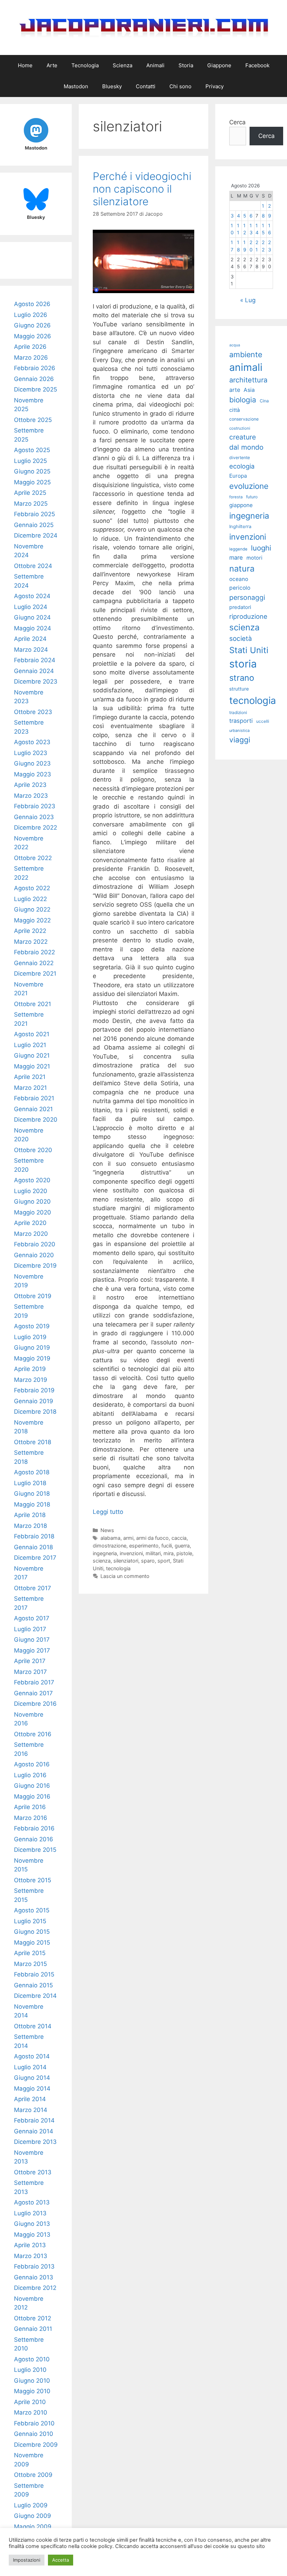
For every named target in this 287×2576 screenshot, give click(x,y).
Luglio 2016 (30, 1775)
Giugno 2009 (33, 2516)
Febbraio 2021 (34, 1098)
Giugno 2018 (32, 1494)
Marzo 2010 (31, 2412)
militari (153, 1553)
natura (242, 569)
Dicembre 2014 (35, 1996)
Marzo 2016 (31, 1818)
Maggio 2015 (32, 1943)
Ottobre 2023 (33, 712)
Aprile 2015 (30, 1953)
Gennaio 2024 (34, 671)
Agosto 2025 (32, 450)
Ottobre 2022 (33, 858)
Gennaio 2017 (33, 1693)
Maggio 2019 (32, 1358)
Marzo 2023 (31, 796)
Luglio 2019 (30, 1337)
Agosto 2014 (32, 2056)
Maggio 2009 (33, 2527)
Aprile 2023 (30, 785)
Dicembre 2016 (35, 1704)
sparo (148, 1561)
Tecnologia (85, 65)
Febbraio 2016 (34, 1828)
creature (243, 437)
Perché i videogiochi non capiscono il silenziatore (142, 189)
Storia (186, 65)
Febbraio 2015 (34, 1974)
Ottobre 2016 (33, 1734)
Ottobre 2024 (33, 566)
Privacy (215, 86)
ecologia (242, 466)
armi (128, 1538)
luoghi (261, 548)
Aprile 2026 (30, 347)
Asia (249, 390)
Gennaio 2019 (34, 1401)
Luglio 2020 (31, 1191)
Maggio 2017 (32, 1650)
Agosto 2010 (32, 2359)
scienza (102, 1561)
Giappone (219, 65)
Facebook (257, 65)
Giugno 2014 (32, 2078)
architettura (248, 380)
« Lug (248, 300)
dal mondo (246, 447)
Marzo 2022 (31, 942)
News (107, 1530)
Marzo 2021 (30, 1088)
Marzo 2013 (31, 2256)
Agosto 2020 (32, 1180)
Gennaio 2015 (33, 1985)
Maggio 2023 (33, 774)
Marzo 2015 (30, 1964)
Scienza (122, 65)
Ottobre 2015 (33, 1880)
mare (236, 558)
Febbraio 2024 (35, 660)
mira (169, 1553)
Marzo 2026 (31, 358)
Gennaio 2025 (34, 525)
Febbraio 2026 (35, 368)
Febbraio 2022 (34, 952)
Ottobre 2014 (33, 2026)
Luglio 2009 (31, 2505)
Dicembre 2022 (36, 827)
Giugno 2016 (32, 1786)
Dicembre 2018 (35, 1412)
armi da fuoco (152, 1538)
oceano (239, 579)
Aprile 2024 (30, 639)
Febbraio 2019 (34, 1390)
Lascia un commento (125, 1576)
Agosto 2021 (32, 1034)
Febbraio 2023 (35, 806)
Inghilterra (240, 527)
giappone (241, 505)
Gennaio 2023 (34, 817)
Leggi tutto (108, 1512)
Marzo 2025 (31, 504)
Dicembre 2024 (36, 535)
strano (242, 678)
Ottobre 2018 (33, 1442)
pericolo (240, 588)
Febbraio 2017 (34, 1682)
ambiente (246, 354)
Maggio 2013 (32, 2235)
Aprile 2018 (30, 1515)
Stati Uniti (249, 650)
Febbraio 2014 (34, 2120)
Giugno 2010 (32, 2381)
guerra (182, 1546)
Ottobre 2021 (33, 1004)
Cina (264, 401)
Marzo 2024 (31, 650)
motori (254, 558)
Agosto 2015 (32, 1910)
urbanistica (239, 730)
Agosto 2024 (32, 596)
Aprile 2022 (30, 931)
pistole (184, 1553)
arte (235, 390)
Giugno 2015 (32, 1932)
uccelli (263, 721)
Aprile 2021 (30, 1077)
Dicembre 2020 (36, 1120)
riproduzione (248, 616)
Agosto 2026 (32, 304)
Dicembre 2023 (36, 681)
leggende (238, 549)
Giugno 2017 (32, 1640)
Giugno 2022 (32, 909)
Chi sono (180, 86)
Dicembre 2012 (35, 2288)
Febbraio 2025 (34, 514)
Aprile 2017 (30, 1661)
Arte (52, 65)
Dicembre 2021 (35, 974)
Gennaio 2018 (33, 1547)
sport (164, 1561)
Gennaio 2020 (34, 1255)
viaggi (240, 740)
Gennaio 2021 (33, 1109)
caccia (179, 1538)
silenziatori (126, 1561)
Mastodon (76, 86)
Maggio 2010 (32, 2391)
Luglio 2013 (30, 2213)
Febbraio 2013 (34, 2266)
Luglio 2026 (31, 315)
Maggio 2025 (32, 482)
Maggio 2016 (32, 1796)
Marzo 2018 (30, 1526)
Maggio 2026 (33, 336)
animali (246, 367)
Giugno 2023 (32, 763)
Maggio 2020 (33, 1212)
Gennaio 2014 (34, 2131)
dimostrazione (110, 1546)
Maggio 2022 (32, 920)
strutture (239, 689)
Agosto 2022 (32, 888)
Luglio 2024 (31, 607)
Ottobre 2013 (33, 2172)
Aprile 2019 (30, 1369)
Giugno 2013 (32, 2224)
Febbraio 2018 (34, 1536)
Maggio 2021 (32, 1066)
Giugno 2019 (32, 1348)
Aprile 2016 (30, 1807)
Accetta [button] (61, 2560)
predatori (240, 607)
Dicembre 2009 (36, 2445)
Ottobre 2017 (33, 1588)
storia (243, 664)
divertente (240, 458)
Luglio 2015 (30, 1921)
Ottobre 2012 (33, 2318)
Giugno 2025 (32, 471)
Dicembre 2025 (36, 389)
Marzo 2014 (31, 2110)
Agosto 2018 (32, 1472)
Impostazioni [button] (27, 2560)
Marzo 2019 (31, 1380)
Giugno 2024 (32, 617)
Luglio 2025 (30, 461)
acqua (235, 345)
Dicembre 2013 (35, 2142)
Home (25, 65)
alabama (110, 1538)
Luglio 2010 (30, 2370)
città (234, 410)
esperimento (144, 1546)
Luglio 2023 (31, 753)
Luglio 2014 (30, 2067)
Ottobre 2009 (33, 2475)
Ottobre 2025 (33, 420)
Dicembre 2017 (35, 1558)
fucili (167, 1546)
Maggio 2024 (33, 628)
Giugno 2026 (32, 325)
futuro (252, 497)
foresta (236, 497)
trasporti (241, 721)
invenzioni (131, 1553)
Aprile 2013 (30, 2245)
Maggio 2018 (32, 1504)
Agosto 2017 (32, 1618)
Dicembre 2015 (35, 1850)
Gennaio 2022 (34, 963)
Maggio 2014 (32, 2089)
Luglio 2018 (30, 1483)
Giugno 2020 (32, 1202)
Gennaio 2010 (34, 2434)
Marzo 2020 (31, 1234)
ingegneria (105, 1553)
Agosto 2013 (32, 2202)
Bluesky (112, 86)
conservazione (244, 419)
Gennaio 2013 (34, 2277)
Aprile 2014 (30, 2099)
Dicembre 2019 (35, 1266)
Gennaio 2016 (34, 1839)
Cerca (237, 122)
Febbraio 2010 (34, 2423)
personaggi (247, 597)
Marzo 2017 (30, 1672)
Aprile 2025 (30, 493)
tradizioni (238, 712)
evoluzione (249, 486)
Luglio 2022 (30, 899)
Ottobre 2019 (33, 1296)
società (241, 639)
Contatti (146, 86)
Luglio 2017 (30, 1629)
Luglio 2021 (30, 1045)
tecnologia (118, 1568)
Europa (238, 476)
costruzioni (240, 428)
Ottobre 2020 (33, 1150)
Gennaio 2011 (33, 2329)
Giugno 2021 (32, 1055)
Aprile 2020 (30, 1223)
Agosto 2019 (32, 1326)
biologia (243, 400)
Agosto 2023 (32, 742)
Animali (155, 65)
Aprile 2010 (30, 2402)
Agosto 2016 (32, 1764)
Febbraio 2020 (35, 1244)
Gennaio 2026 (34, 379)
